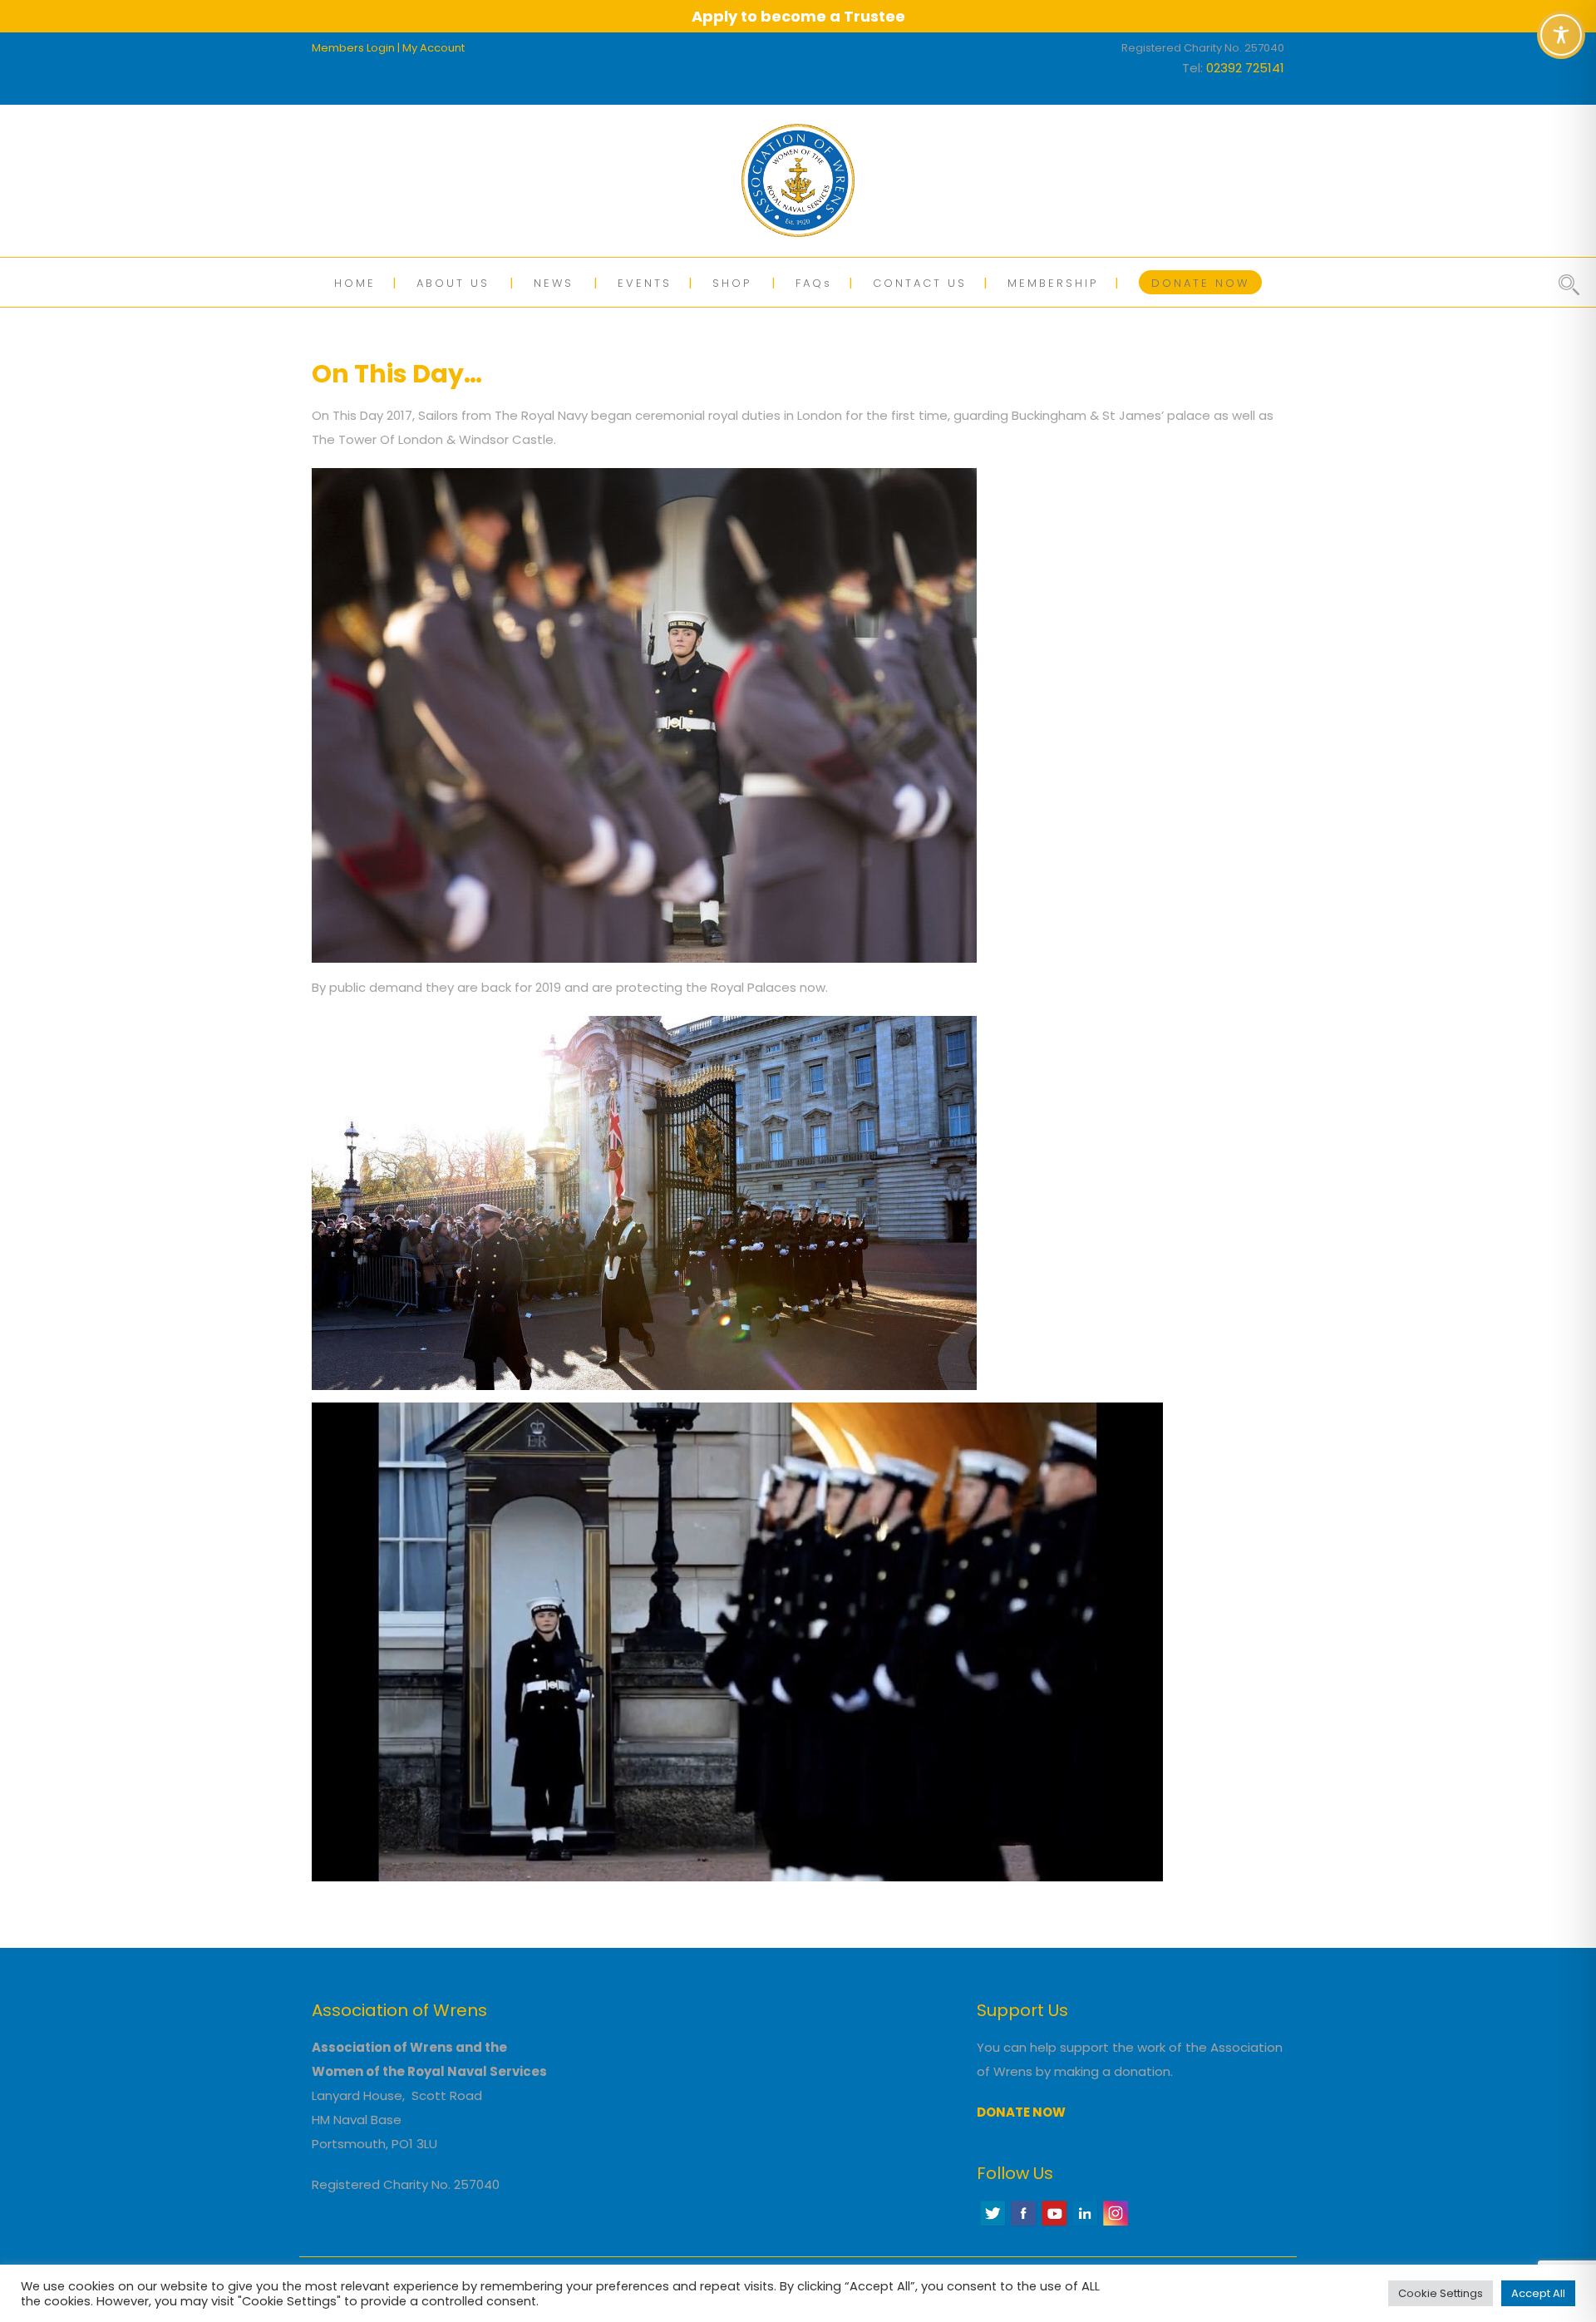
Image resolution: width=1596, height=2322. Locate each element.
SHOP (732, 283)
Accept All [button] (1538, 2293)
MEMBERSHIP (1053, 283)
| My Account (431, 48)
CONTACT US (920, 283)
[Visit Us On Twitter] (992, 2223)
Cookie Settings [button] (1441, 2293)
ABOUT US (453, 283)
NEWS (554, 283)
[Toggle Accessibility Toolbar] (1561, 35)
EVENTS (645, 283)
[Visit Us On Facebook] (1023, 2223)
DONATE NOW (1200, 283)
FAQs (814, 283)
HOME (355, 283)
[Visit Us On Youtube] (1054, 2223)
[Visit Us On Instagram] (1115, 2223)
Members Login (353, 48)
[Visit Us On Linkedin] (1084, 2223)
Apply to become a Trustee (798, 16)
